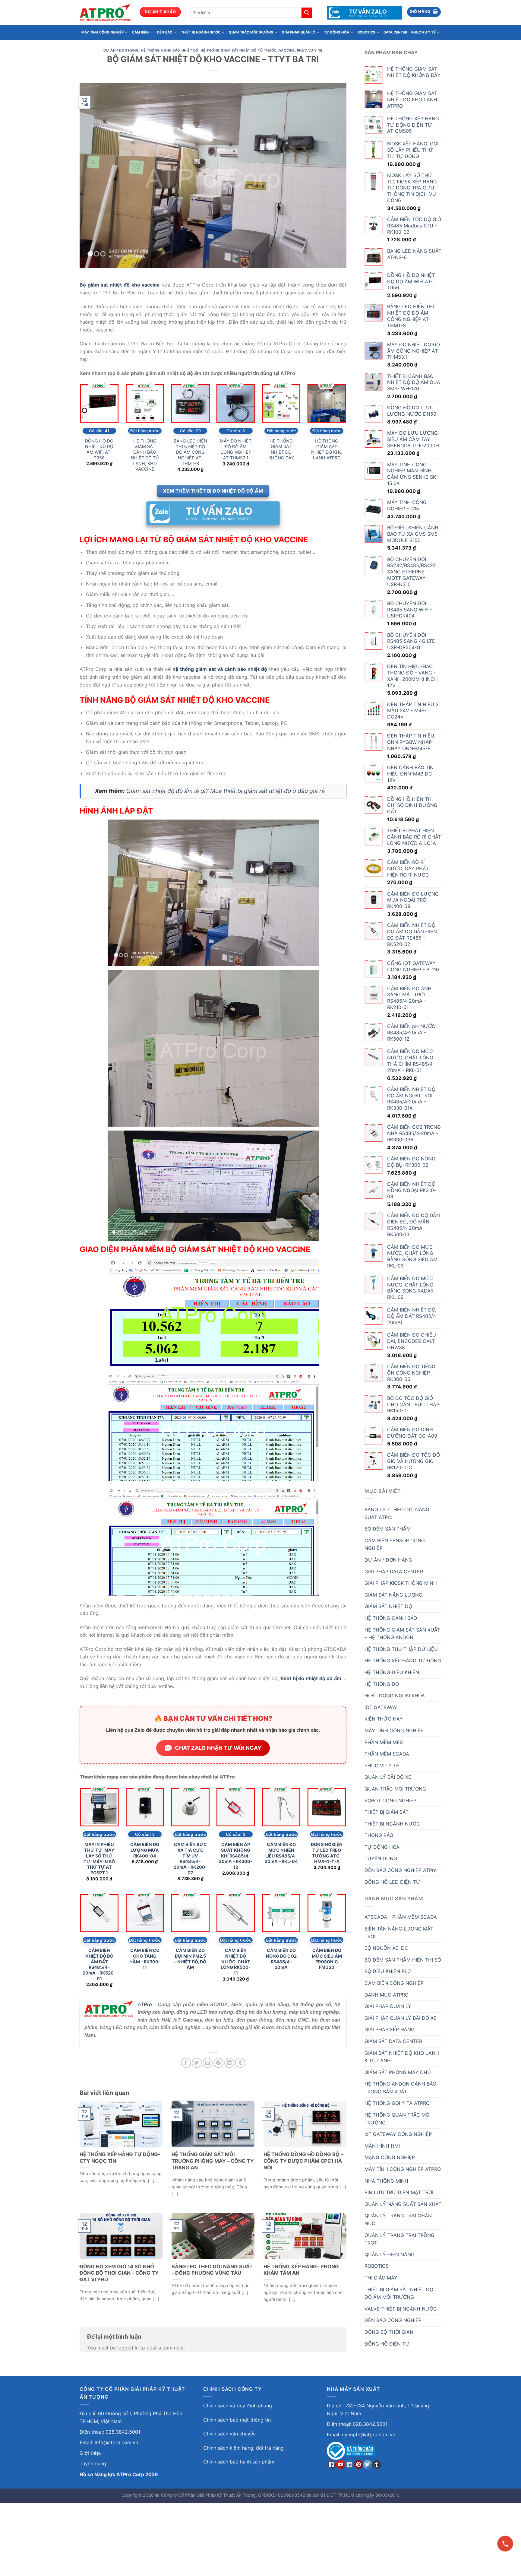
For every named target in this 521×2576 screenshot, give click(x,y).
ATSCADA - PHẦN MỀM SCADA (401, 1917)
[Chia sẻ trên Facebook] (186, 2063)
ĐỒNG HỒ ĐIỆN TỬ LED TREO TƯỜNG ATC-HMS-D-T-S (327, 1853)
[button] (424, 12)
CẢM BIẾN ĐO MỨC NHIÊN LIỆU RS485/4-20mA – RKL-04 (281, 1853)
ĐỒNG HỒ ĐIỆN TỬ (387, 2344)
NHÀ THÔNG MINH (386, 2181)
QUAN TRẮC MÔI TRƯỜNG (251, 32)
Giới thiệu (91, 2453)
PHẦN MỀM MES (384, 1742)
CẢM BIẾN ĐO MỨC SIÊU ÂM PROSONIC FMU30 (327, 1959)
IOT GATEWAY (381, 1707)
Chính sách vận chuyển (229, 2434)
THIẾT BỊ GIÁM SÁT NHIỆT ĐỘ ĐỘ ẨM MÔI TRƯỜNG (399, 2293)
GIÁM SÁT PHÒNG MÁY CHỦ (398, 2072)
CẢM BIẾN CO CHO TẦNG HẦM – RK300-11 (145, 1959)
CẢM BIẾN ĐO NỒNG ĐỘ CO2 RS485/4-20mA (281, 1959)
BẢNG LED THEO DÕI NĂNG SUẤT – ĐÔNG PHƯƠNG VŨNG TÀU (212, 2270)
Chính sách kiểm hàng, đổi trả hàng (243, 2448)
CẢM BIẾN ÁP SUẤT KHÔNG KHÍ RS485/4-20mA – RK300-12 (236, 1856)
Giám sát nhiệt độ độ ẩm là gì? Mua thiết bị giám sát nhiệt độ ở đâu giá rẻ (226, 791)
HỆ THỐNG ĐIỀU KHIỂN (392, 1672)
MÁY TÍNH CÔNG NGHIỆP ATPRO (403, 2169)
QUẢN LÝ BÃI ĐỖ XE (388, 1777)
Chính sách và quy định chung (238, 2406)
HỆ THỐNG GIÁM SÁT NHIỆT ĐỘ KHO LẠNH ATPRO (327, 449)
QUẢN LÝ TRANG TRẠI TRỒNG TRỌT (399, 2239)
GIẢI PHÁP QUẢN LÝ (298, 32)
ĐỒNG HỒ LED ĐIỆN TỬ (392, 1882)
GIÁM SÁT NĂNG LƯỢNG (393, 1595)
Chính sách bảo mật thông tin (237, 2420)
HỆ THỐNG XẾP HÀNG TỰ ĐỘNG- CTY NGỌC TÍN (120, 2158)
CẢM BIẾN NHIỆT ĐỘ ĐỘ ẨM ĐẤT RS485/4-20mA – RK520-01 (99, 1964)
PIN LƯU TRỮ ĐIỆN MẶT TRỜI (399, 2192)
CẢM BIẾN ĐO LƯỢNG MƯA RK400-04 (145, 1850)
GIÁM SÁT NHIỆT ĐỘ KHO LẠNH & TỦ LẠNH (402, 2057)
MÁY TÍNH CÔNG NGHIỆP (103, 32)
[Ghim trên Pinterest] (218, 2063)
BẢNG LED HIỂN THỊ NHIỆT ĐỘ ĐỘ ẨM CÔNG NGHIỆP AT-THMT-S (190, 452)
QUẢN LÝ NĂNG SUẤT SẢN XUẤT (403, 2204)
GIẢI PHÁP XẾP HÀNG (390, 2029)
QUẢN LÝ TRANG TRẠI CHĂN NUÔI (398, 2219)
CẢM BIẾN (141, 32)
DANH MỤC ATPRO (387, 1995)
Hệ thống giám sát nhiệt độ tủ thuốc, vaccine (248, 50)
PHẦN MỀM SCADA (387, 1754)
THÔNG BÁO (379, 1835)
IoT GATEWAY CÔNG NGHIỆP (398, 2134)
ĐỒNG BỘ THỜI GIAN (389, 2332)
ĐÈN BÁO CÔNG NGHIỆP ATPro (401, 1870)
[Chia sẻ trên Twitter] (197, 2063)
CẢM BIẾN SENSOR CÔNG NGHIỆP (395, 1544)
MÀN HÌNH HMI (382, 2146)
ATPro (145, 2005)
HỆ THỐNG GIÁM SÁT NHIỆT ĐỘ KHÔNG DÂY (281, 449)
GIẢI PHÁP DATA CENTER (394, 1572)
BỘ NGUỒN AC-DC (386, 1948)
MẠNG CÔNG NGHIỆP (390, 2157)
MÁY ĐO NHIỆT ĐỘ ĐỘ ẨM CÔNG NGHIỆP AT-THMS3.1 (236, 449)
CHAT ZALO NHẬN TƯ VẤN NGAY (218, 1748)
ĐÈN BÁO (165, 32)
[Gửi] (307, 13)
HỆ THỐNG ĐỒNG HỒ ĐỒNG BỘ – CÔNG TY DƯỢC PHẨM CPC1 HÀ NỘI (303, 2161)
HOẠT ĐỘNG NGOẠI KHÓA (395, 1696)
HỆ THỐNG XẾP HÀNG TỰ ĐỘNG (403, 1661)
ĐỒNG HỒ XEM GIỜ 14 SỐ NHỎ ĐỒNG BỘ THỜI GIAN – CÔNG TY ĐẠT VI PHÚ (119, 2273)
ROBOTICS (366, 32)
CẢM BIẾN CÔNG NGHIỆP (394, 1983)
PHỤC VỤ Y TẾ (423, 32)
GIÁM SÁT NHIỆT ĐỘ (388, 1606)
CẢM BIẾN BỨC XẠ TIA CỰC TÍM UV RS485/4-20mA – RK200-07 (190, 1859)
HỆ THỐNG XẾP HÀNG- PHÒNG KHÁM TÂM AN (301, 2270)
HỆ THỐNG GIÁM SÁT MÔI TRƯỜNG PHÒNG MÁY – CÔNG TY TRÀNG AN (213, 2161)
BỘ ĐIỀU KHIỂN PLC (388, 1971)
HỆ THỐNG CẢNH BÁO (391, 1618)
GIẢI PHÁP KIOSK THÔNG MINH (401, 1583)
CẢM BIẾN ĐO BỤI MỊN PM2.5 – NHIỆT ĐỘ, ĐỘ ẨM (190, 1959)
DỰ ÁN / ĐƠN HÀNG (121, 50)
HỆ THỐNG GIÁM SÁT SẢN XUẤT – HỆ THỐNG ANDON (402, 1634)
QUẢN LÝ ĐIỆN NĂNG (390, 2254)
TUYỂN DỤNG (381, 1858)
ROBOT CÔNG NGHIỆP (390, 1800)
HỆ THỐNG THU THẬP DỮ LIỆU (401, 1649)
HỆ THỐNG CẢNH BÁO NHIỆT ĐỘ (170, 50)
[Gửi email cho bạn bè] (208, 2063)
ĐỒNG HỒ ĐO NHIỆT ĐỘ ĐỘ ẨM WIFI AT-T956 (99, 449)
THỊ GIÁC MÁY (381, 2278)
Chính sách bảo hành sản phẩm (239, 2462)
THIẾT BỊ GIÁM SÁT (387, 1812)
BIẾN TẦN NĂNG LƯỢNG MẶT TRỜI (399, 1933)
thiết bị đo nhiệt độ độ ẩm (311, 1678)
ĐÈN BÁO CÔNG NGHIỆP (393, 2320)
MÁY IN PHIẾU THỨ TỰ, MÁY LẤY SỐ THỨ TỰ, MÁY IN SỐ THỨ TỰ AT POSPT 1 (99, 1859)
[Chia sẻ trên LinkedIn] (229, 2063)
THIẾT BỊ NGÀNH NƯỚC (201, 32)
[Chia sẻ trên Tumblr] (240, 2063)
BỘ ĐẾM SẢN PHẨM (388, 1529)
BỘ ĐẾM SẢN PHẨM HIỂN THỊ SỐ (403, 1960)
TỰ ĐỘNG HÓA (336, 32)
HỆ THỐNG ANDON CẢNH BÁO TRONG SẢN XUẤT (400, 2088)
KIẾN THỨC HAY (384, 1719)
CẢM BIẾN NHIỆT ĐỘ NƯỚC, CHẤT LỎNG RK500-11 (236, 1962)
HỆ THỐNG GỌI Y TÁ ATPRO (397, 2103)
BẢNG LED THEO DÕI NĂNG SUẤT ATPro (397, 1513)
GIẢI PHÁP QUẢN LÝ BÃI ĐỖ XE (401, 2018)
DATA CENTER (395, 32)
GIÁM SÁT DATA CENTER (393, 2041)
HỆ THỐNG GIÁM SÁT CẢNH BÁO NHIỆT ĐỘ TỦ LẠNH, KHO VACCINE (145, 455)
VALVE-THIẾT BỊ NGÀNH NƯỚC (401, 2309)
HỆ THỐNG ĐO (382, 1684)
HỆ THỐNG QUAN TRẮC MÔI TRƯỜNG (398, 2119)
